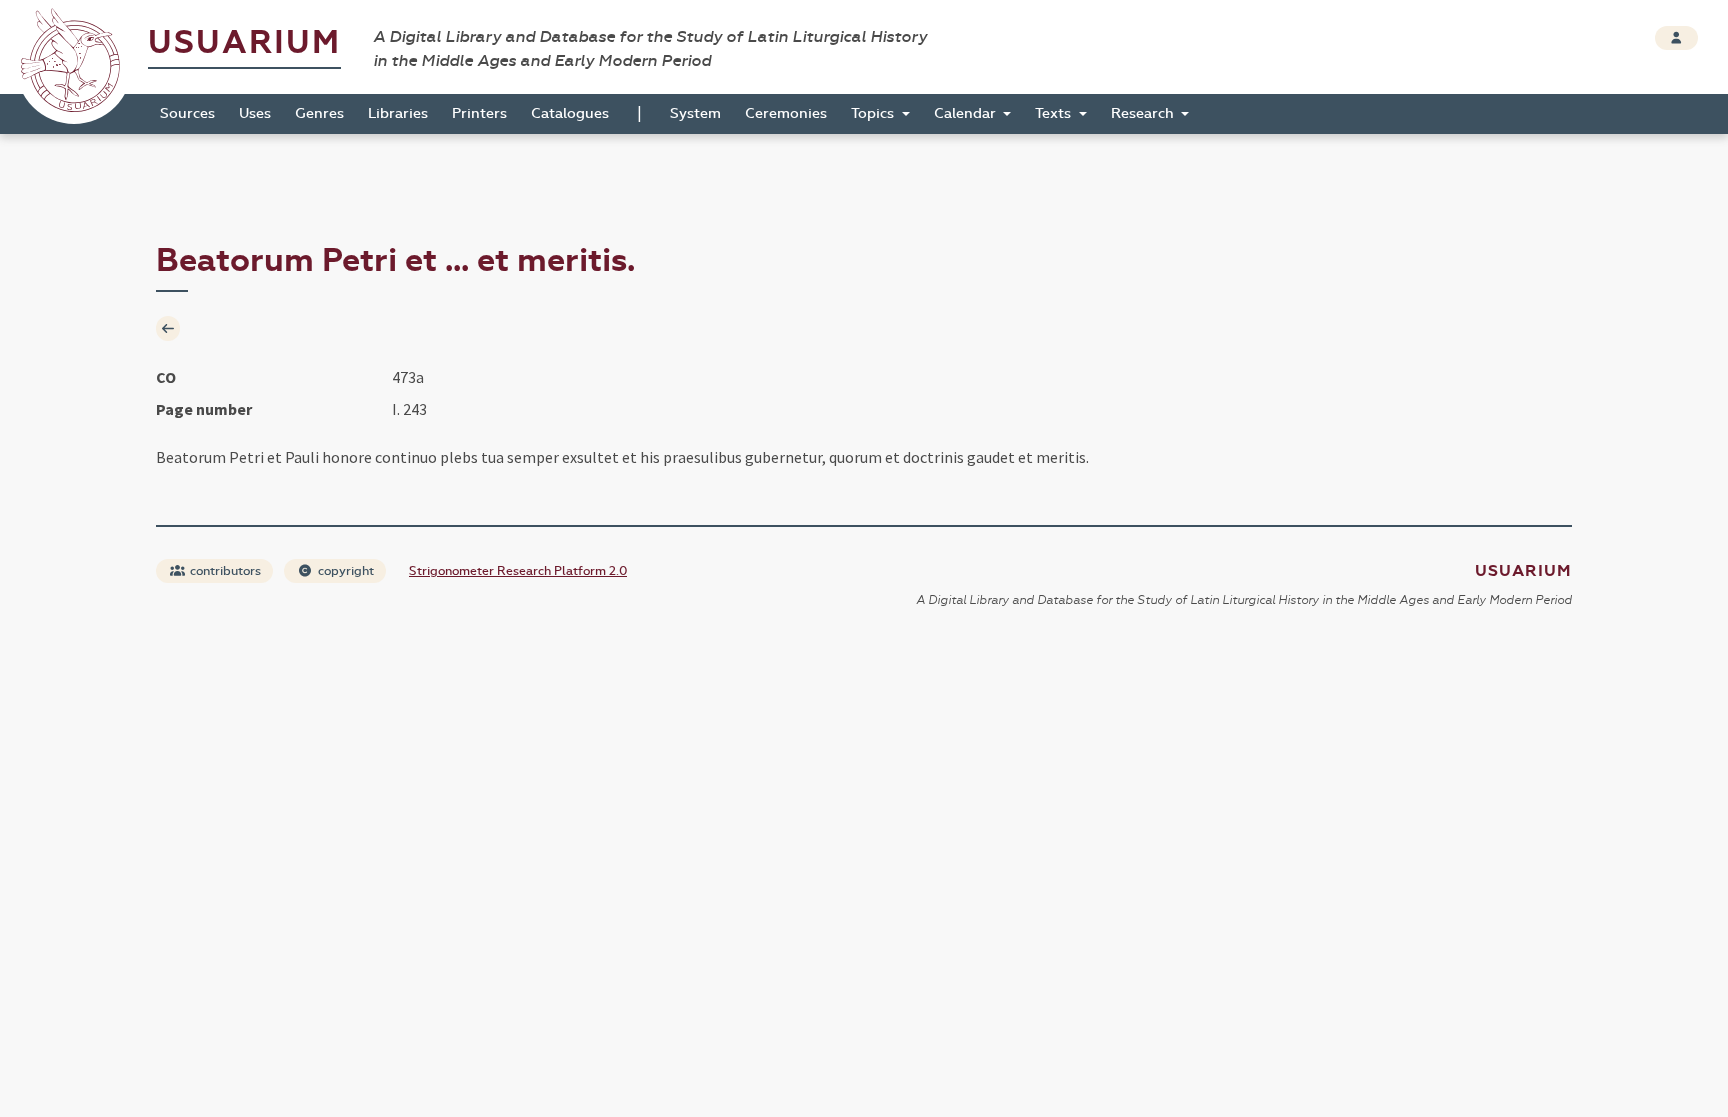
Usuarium (244, 42)
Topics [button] (874, 113)
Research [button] (1144, 113)
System (695, 113)
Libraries (398, 113)
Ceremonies (786, 113)
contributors (224, 571)
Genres (319, 113)
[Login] (1676, 38)
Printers (479, 113)
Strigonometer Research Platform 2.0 (518, 571)
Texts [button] (1055, 113)
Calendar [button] (967, 113)
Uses (255, 113)
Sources (187, 113)
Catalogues (570, 113)
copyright (344, 571)
